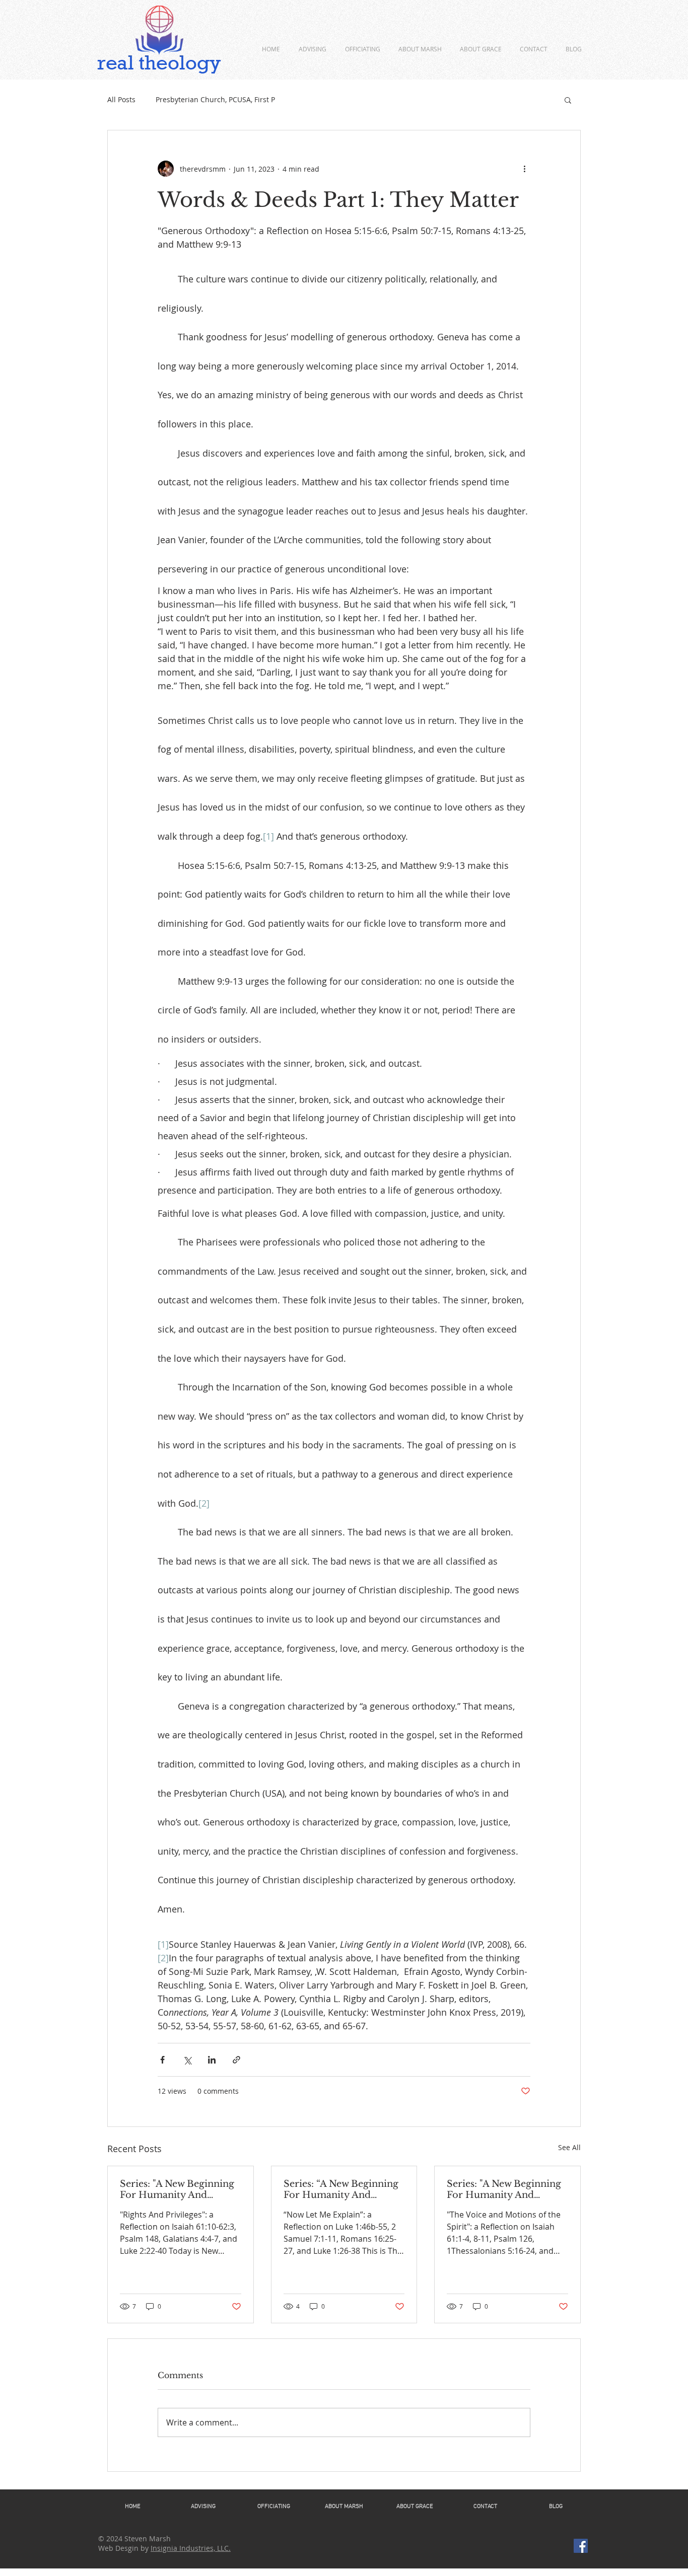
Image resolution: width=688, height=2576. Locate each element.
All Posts (121, 99)
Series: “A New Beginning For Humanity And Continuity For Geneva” (341, 2189)
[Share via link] (236, 2060)
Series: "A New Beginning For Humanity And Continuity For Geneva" (177, 2189)
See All (569, 2147)
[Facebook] (581, 2546)
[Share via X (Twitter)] (187, 2060)
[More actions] (524, 169)
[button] (568, 100)
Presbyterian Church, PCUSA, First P (215, 99)
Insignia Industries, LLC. (191, 2548)
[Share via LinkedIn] (212, 2060)
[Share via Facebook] (162, 2060)
